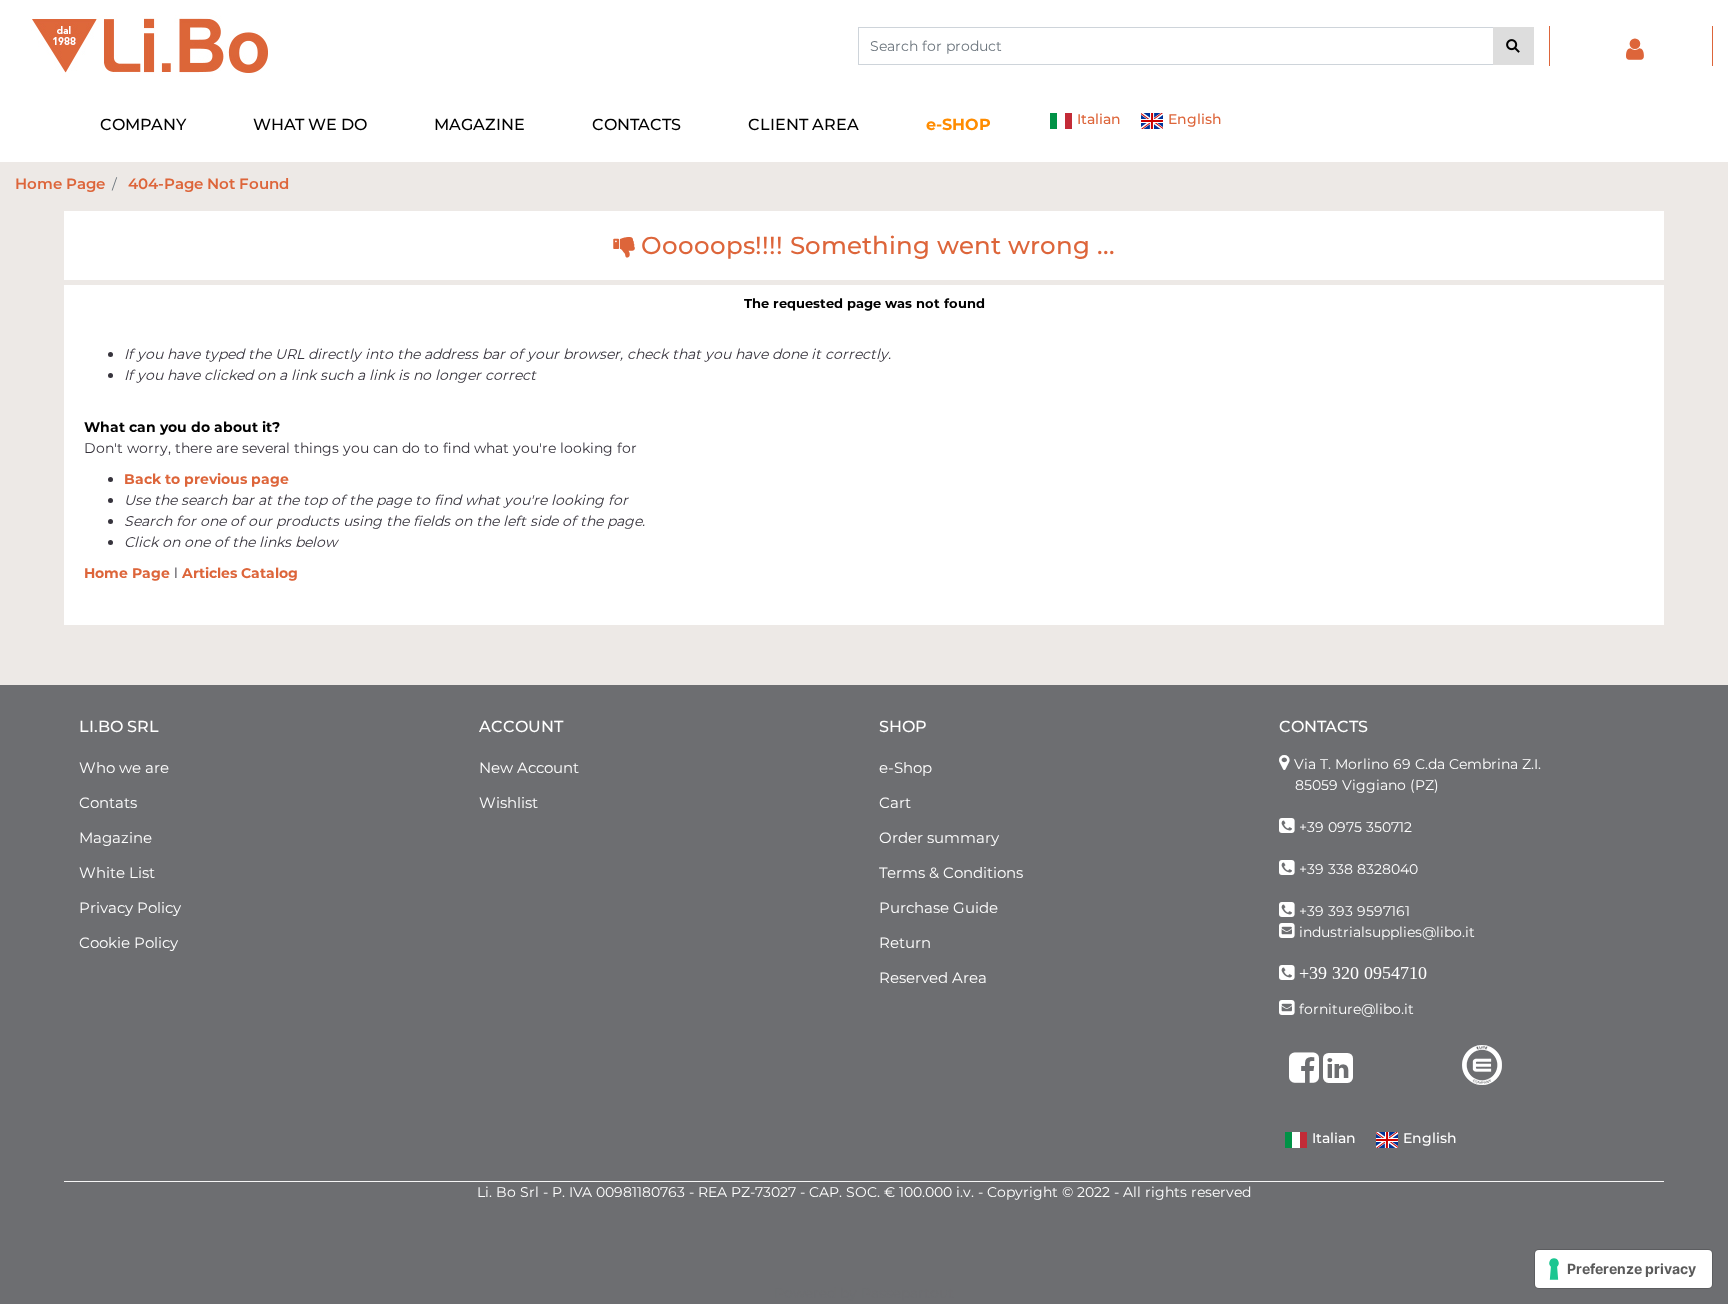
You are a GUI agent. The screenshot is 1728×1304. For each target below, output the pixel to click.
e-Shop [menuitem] (905, 767)
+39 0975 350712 (1355, 827)
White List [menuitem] (117, 872)
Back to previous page (206, 479)
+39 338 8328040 (1358, 869)
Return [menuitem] (905, 942)
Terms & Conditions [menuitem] (951, 872)
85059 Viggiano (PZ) (1367, 785)
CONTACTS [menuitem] (636, 124)
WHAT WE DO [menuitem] (310, 124)
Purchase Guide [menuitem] (938, 907)
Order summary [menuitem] (939, 837)
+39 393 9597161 (1354, 911)
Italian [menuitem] (1097, 119)
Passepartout (907, 1293)
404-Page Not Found (208, 183)
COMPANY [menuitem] (143, 124)
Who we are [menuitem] (124, 767)
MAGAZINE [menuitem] (479, 124)
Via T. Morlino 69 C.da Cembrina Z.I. (1417, 764)
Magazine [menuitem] (115, 837)
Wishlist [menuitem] (508, 802)
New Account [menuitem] (529, 767)
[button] (1513, 46)
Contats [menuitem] (108, 802)
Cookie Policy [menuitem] (128, 942)
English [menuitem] (1193, 119)
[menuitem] (959, 125)
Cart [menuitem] (895, 802)
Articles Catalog (240, 573)
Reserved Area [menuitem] (933, 977)
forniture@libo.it (1356, 1009)
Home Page (60, 183)
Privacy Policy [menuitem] (130, 907)
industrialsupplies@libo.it (1387, 932)
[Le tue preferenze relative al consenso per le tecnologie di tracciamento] (1623, 1269)
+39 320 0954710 (1363, 973)
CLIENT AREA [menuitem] (803, 124)
